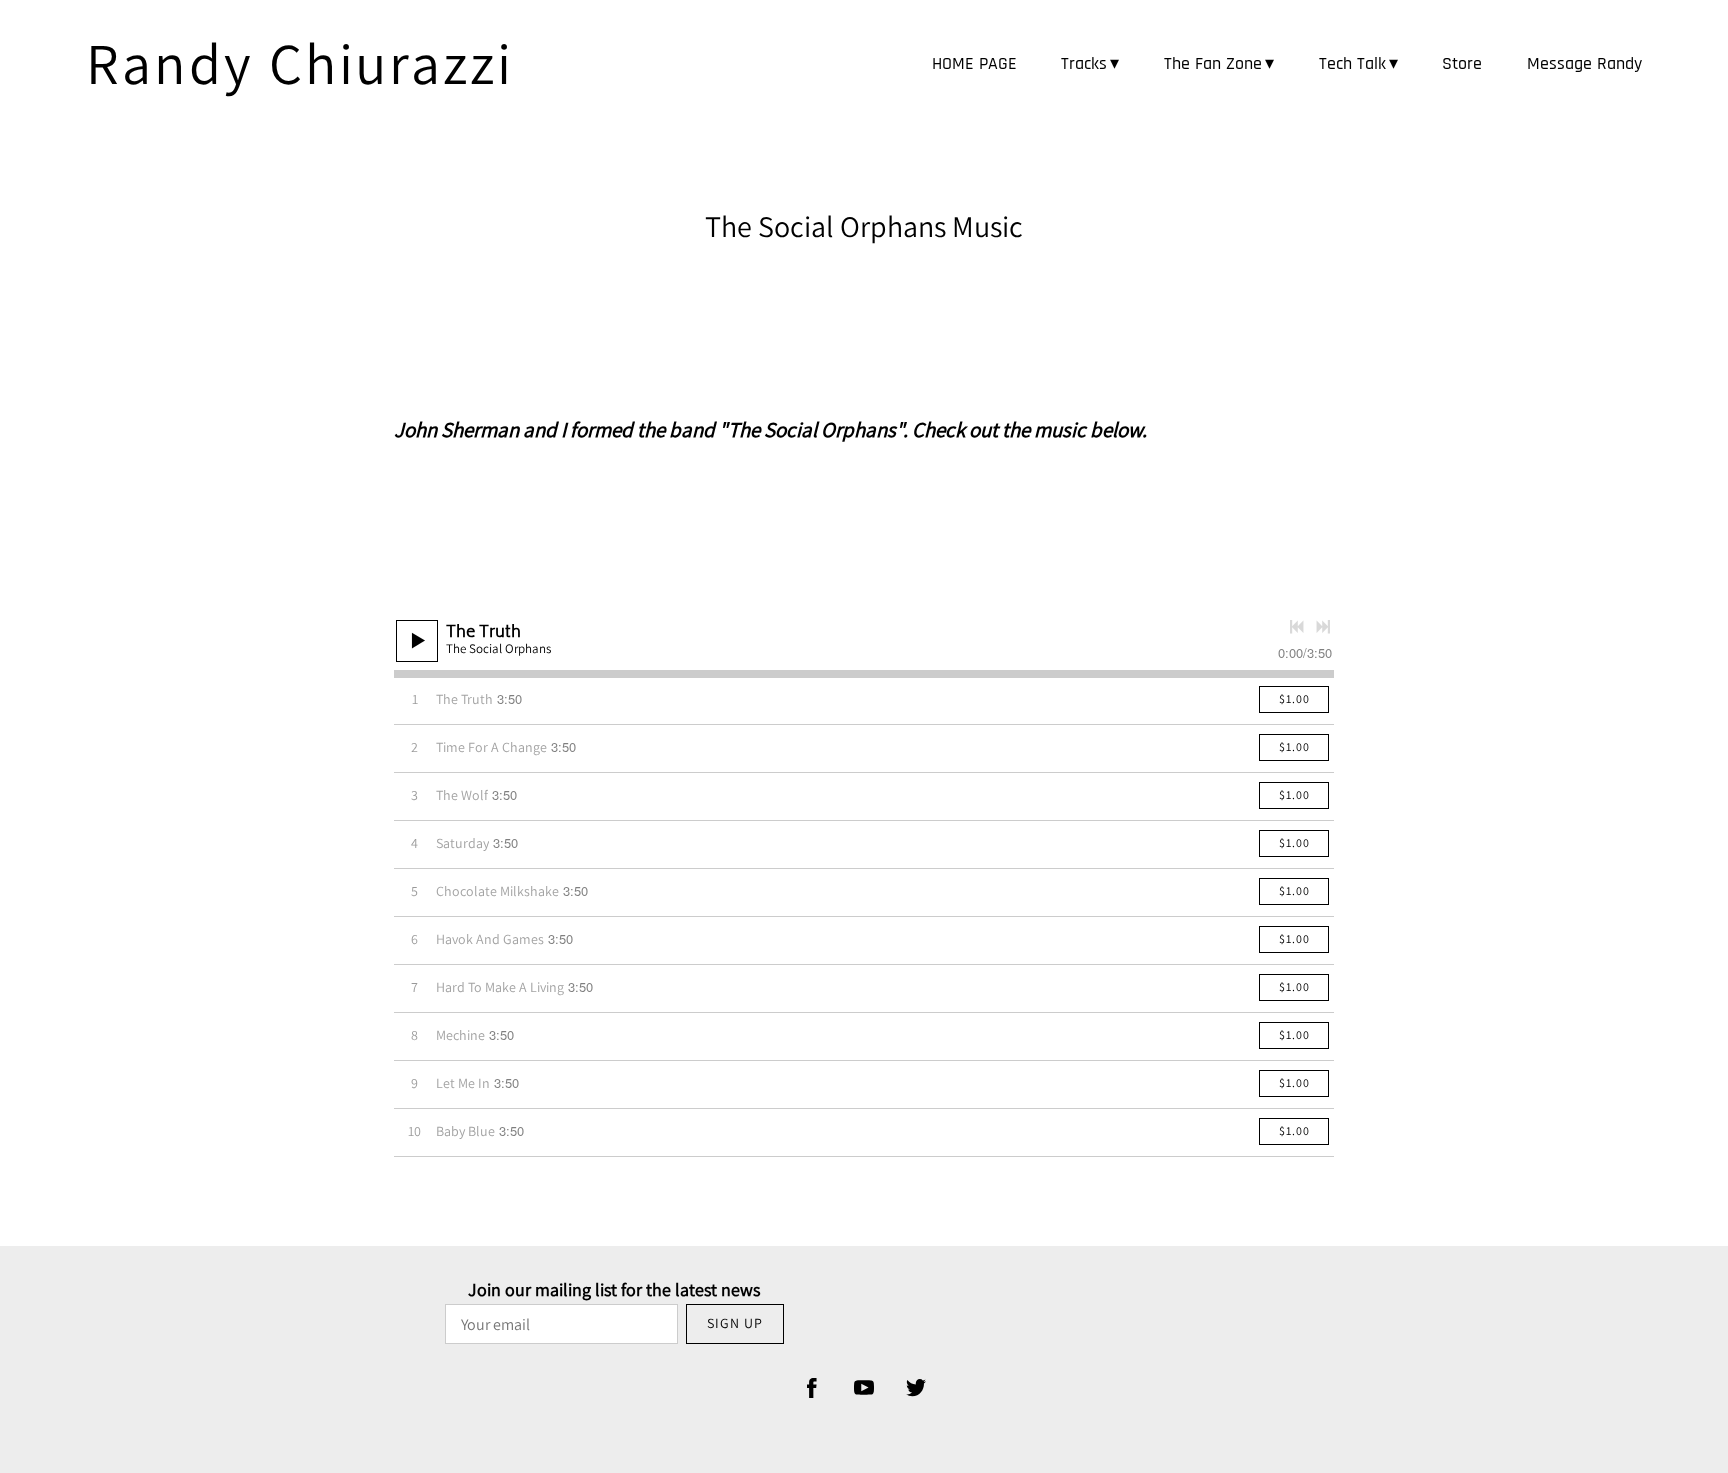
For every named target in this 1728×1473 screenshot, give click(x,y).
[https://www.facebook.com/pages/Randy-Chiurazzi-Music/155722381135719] (812, 1388)
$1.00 (1294, 698)
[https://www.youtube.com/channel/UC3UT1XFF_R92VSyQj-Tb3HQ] (864, 1388)
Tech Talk (1352, 63)
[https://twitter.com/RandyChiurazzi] (916, 1388)
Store (1462, 63)
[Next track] (1323, 627)
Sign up (735, 1323)
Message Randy (1584, 63)
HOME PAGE (974, 63)
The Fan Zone (1213, 63)
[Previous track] (1297, 627)
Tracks (1084, 63)
